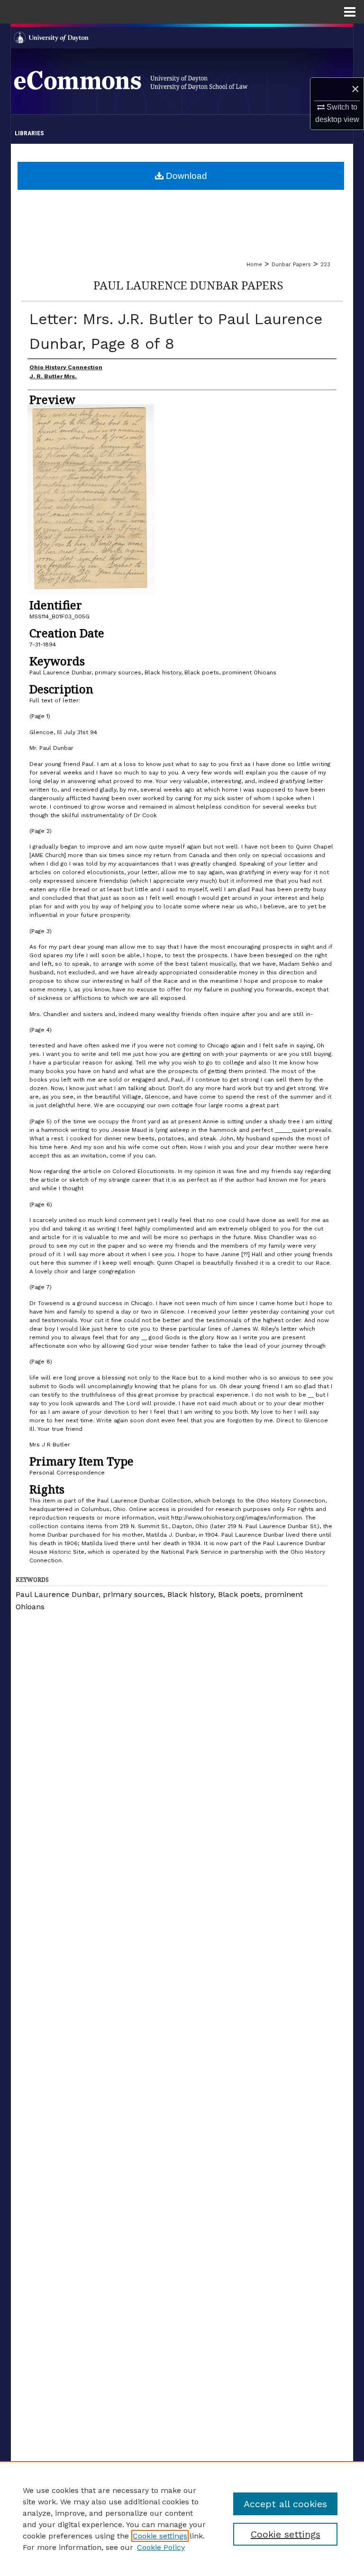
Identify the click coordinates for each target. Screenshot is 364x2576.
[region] (182, 2519)
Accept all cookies (285, 2504)
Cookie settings (160, 2536)
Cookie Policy (161, 2547)
